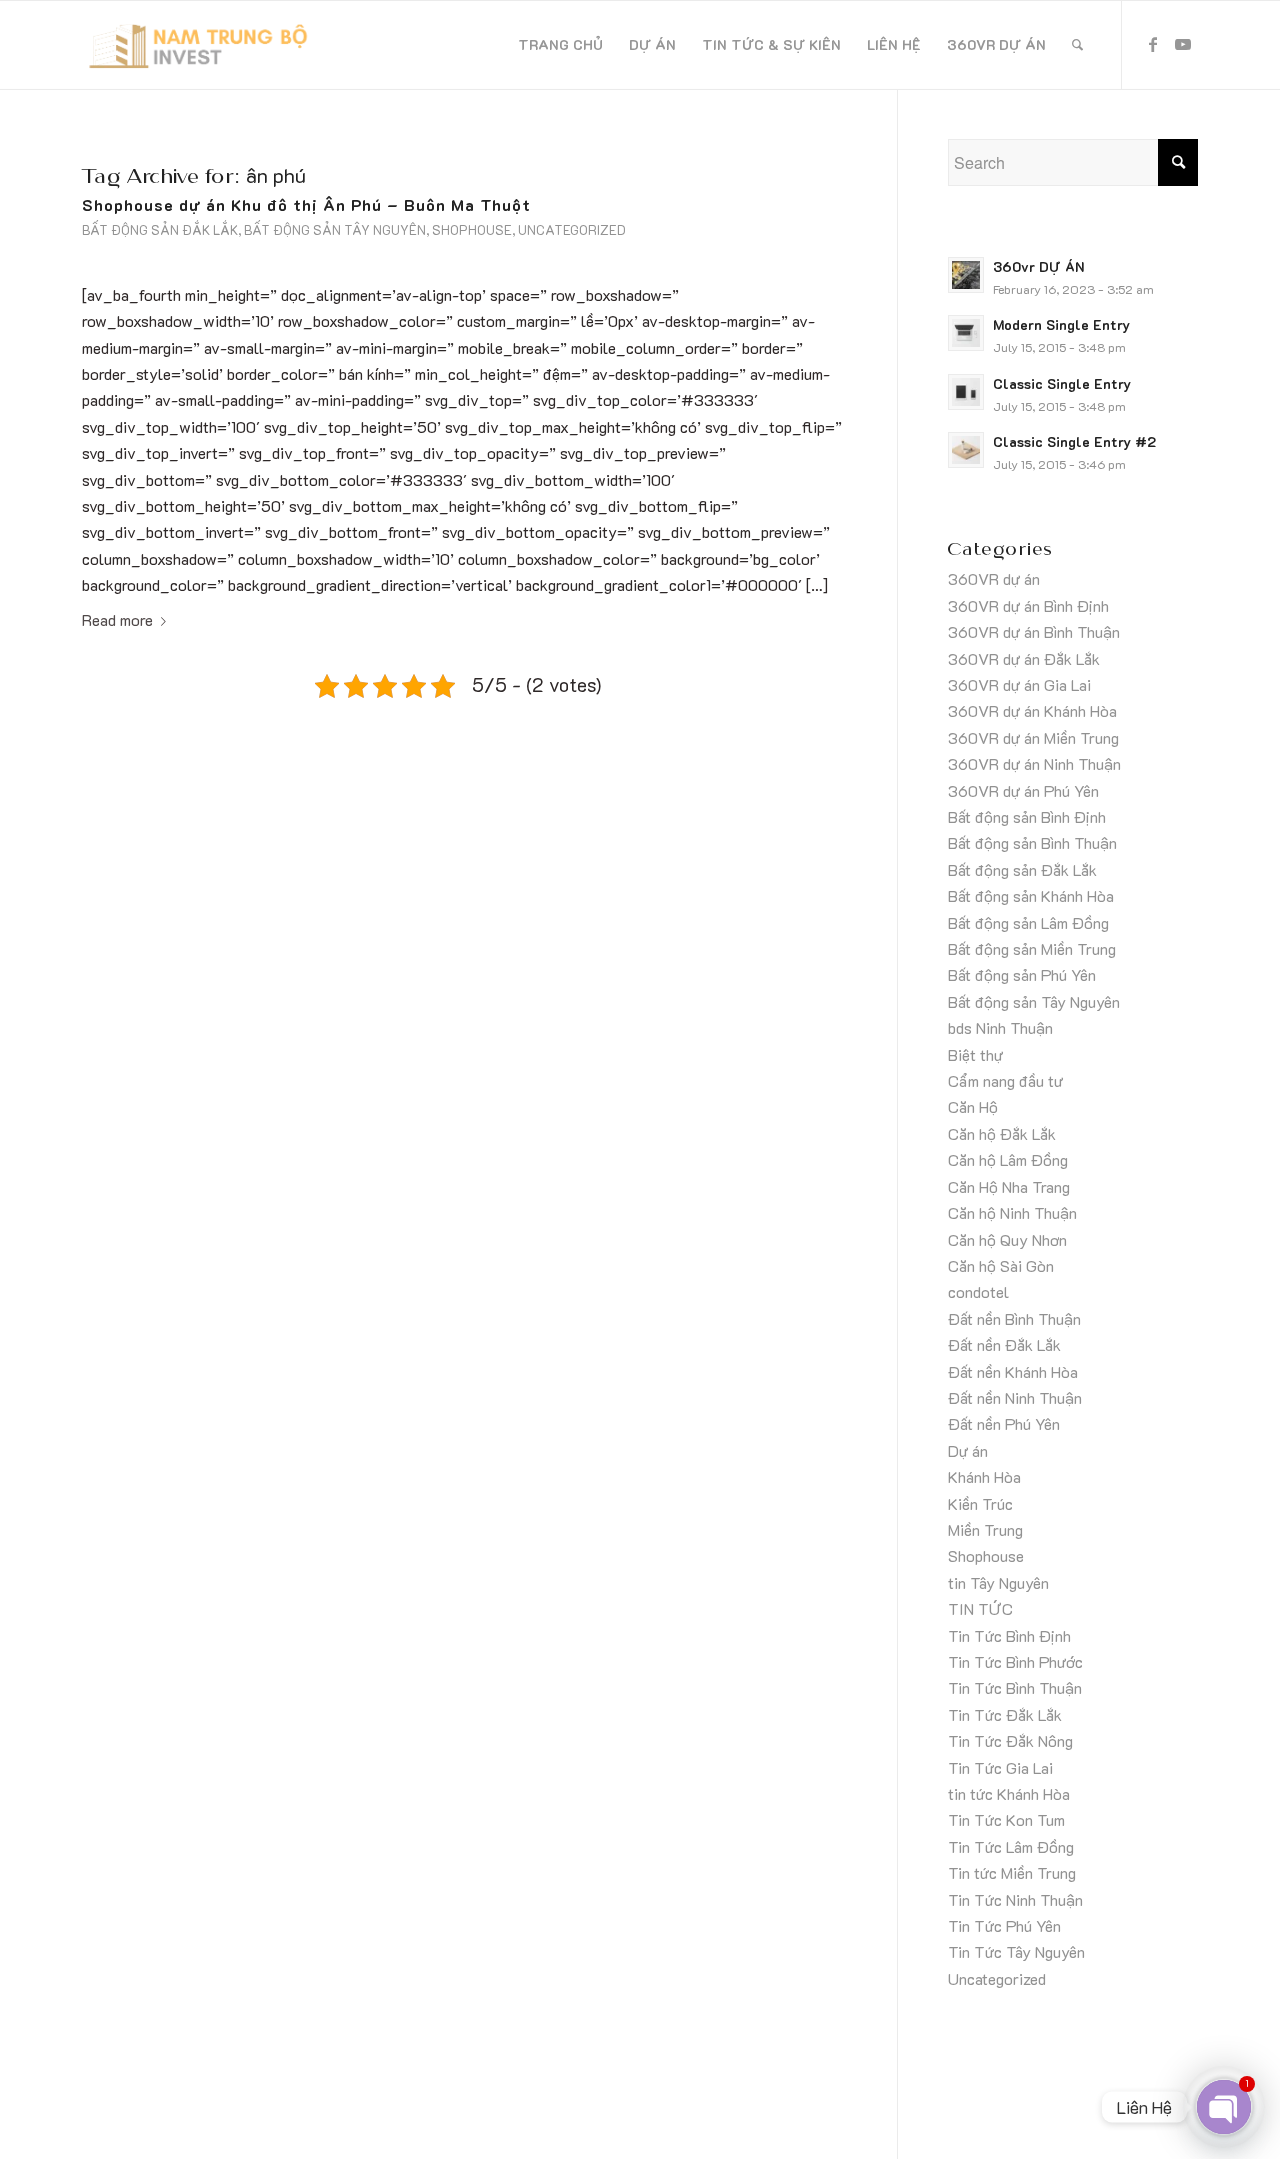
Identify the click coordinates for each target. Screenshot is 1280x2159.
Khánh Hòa (984, 1476)
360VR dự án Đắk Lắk (1024, 658)
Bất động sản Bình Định (1027, 816)
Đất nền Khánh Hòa (1013, 1371)
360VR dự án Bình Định (1028, 605)
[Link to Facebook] (1153, 44)
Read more (117, 619)
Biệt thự (975, 1054)
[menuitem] (560, 45)
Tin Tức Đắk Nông (1010, 1740)
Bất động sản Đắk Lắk (160, 230)
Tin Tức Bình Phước (1015, 1661)
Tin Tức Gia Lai (1000, 1767)
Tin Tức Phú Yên (1004, 1925)
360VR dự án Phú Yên (1023, 790)
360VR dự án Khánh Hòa (1032, 710)
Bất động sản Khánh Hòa (1031, 895)
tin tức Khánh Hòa (1009, 1793)
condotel (978, 1291)
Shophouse (472, 230)
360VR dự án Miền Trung (1033, 737)
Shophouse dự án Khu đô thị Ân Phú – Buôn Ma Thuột (306, 204)
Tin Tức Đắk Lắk (1005, 1714)
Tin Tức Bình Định (1009, 1635)
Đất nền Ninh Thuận (1015, 1397)
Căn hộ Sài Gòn (1001, 1265)
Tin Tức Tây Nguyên (1016, 1951)
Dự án (968, 1450)
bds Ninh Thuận (1000, 1027)
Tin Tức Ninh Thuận (1015, 1899)
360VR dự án (994, 578)
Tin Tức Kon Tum (1006, 1819)
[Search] (1077, 45)
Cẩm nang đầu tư (1005, 1080)
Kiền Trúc (980, 1503)
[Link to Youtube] (1183, 44)
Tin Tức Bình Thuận (1015, 1687)
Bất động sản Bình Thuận (1032, 842)
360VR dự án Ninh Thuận (1034, 763)
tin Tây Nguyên (998, 1582)
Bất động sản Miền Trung (1032, 948)
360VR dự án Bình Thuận (1034, 631)
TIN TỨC (980, 1608)
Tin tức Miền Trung (1012, 1872)
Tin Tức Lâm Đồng (1011, 1846)
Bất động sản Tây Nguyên (335, 230)
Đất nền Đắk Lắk (1004, 1344)
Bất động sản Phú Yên (1022, 974)
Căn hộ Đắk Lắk (1002, 1133)
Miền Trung (985, 1529)
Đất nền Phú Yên (1004, 1423)
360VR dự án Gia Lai (1019, 684)
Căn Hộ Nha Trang (1009, 1186)
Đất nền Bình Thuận (1014, 1318)
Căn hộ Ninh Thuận (1012, 1212)
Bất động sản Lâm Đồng (1028, 922)
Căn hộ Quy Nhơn (1007, 1239)
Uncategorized (572, 230)
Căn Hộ (973, 1106)
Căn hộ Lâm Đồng (1008, 1159)
